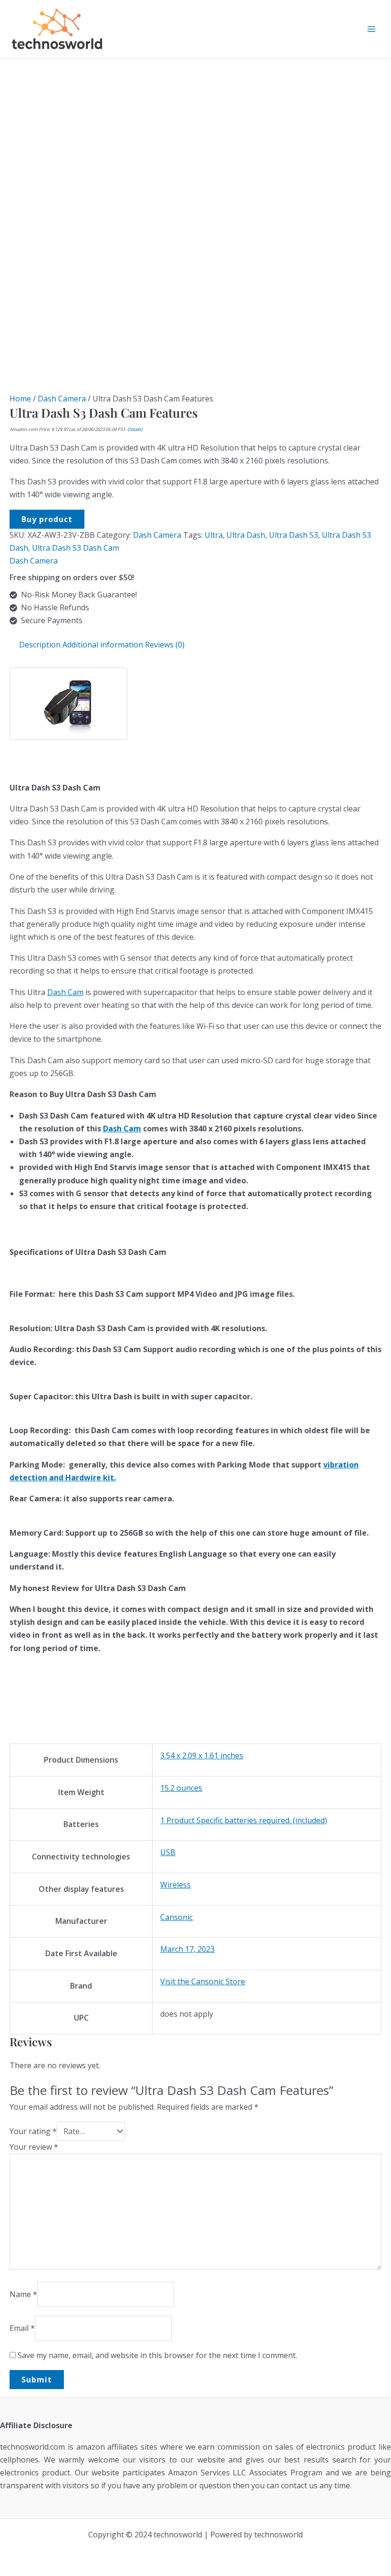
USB (168, 1852)
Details (134, 429)
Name (23, 2294)
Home (20, 399)
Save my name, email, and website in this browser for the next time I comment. (157, 2355)
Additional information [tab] (103, 645)
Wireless (175, 1885)
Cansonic (176, 1917)
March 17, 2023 (187, 1949)
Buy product (47, 519)
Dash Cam (65, 992)
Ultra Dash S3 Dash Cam (76, 548)
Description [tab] (40, 645)
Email (22, 2328)
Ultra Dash (246, 535)
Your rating (33, 2131)
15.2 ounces (181, 1788)
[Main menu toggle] (371, 29)
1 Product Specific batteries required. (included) (244, 1820)
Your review (34, 2147)
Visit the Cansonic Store (203, 1981)
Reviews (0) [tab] (165, 645)
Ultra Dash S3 (293, 535)
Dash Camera (62, 399)
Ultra (214, 535)
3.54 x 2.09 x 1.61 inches (202, 1755)
